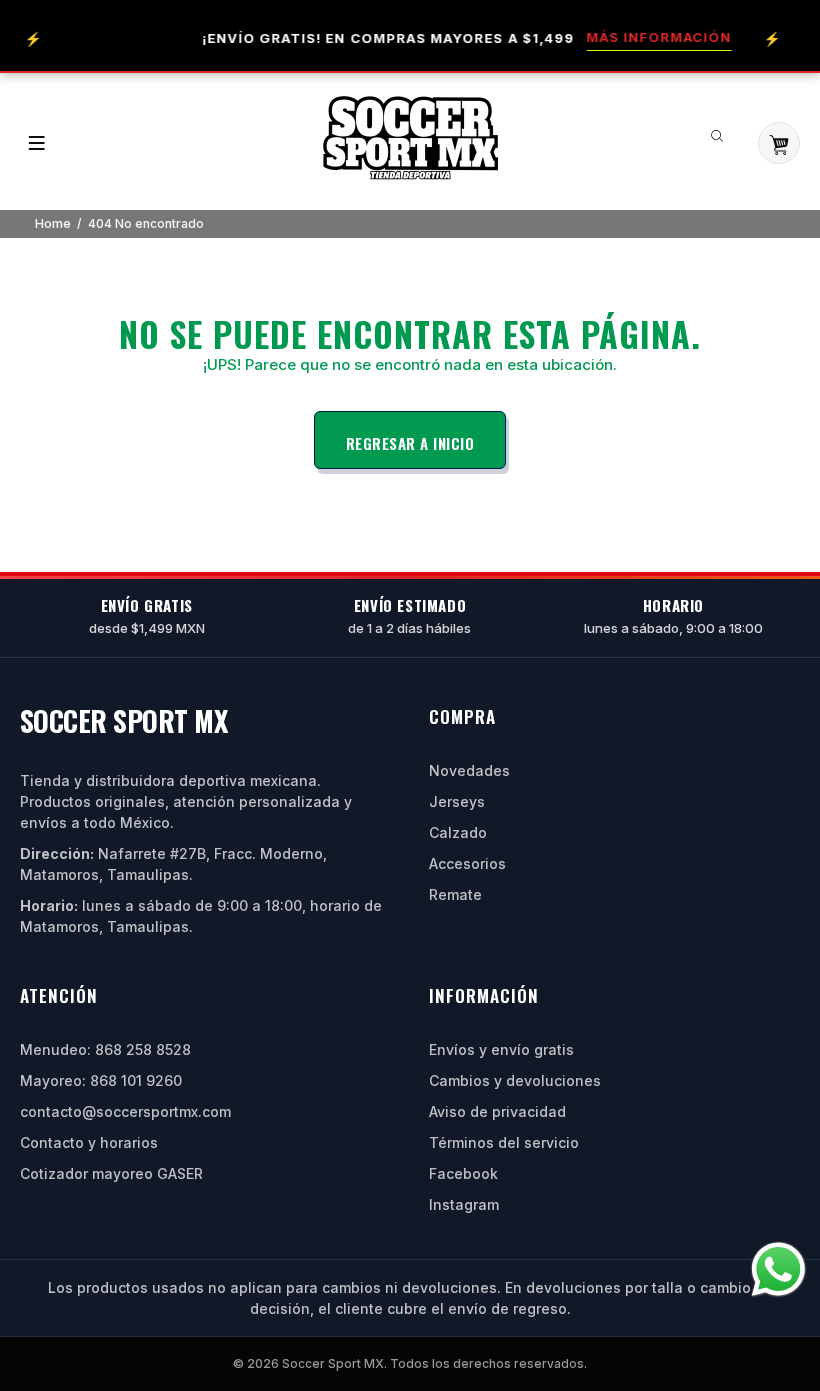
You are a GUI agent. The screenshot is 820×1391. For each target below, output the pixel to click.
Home (53, 223)
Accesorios (467, 863)
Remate (455, 894)
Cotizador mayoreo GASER (111, 1173)
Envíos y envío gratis (501, 1049)
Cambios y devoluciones (515, 1080)
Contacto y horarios (89, 1142)
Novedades (469, 770)
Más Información (649, 37)
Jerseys (457, 801)
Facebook (463, 1173)
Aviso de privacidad (497, 1111)
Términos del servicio (504, 1142)
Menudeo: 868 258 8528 (105, 1049)
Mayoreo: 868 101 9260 (101, 1080)
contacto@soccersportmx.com (125, 1111)
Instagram (464, 1204)
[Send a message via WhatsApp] (778, 1269)
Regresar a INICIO (410, 443)
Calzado (458, 832)
